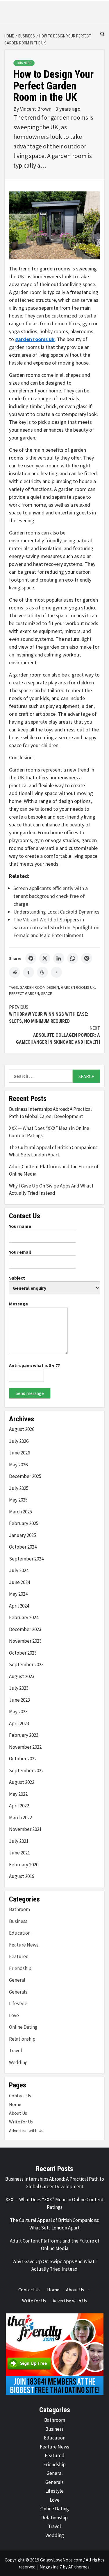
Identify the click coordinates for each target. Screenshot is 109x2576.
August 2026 (22, 1429)
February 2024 (24, 1617)
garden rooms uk (78, 987)
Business (24, 63)
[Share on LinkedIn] (59, 958)
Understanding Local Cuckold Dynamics (56, 912)
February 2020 (24, 1865)
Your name (20, 1226)
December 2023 (25, 1629)
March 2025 (20, 1512)
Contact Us (20, 2096)
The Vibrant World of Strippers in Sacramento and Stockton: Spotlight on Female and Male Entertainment (56, 927)
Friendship (20, 1968)
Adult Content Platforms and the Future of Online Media (54, 1170)
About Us (18, 2113)
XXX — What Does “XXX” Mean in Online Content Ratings (49, 1132)
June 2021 (19, 1853)
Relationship (22, 2039)
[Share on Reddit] (15, 972)
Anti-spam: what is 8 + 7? (35, 1365)
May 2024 (18, 1594)
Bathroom (19, 1909)
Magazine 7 (51, 2567)
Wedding (18, 2062)
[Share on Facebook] (31, 958)
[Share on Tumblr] (28, 972)
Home (15, 2104)
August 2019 (22, 1876)
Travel (16, 2051)
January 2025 (23, 1535)
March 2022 (20, 1818)
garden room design (39, 987)
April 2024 (19, 1606)
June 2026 (19, 1453)
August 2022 (22, 1782)
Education (20, 1933)
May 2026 (18, 1465)
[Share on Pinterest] (87, 958)
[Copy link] (56, 972)
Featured (19, 1956)
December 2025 (25, 1476)
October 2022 (23, 1759)
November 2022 (25, 1747)
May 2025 (18, 1500)
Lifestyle (18, 2003)
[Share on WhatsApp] (73, 958)
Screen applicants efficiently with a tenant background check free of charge (51, 896)
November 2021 (25, 1829)
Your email (20, 1252)
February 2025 (24, 1523)
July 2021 (19, 1841)
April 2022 (19, 1806)
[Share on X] (45, 958)
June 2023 (19, 1700)
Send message (30, 1393)
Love (14, 2015)
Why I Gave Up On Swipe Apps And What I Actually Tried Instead (51, 1190)
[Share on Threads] (42, 972)
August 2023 (22, 1676)
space (47, 993)
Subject (17, 1278)
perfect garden (24, 993)
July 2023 (19, 1688)
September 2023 (26, 1664)
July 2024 (19, 1570)
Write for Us (21, 2122)
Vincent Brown (36, 109)
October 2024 (23, 1547)
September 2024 (26, 1559)
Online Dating (23, 2027)
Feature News (24, 1945)
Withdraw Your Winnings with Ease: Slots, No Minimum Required (49, 1014)
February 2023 (24, 1735)
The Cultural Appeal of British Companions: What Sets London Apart (54, 1151)
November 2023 (25, 1641)
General (17, 1980)
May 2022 (18, 1794)
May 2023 (18, 1712)
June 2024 (19, 1582)
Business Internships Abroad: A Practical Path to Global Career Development (50, 1113)
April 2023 (19, 1723)
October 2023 (23, 1653)
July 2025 (19, 1488)
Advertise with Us (26, 2130)
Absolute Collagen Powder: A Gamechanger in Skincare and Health (58, 1035)
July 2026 (19, 1441)
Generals (18, 1992)
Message (18, 1304)
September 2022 (26, 1770)
